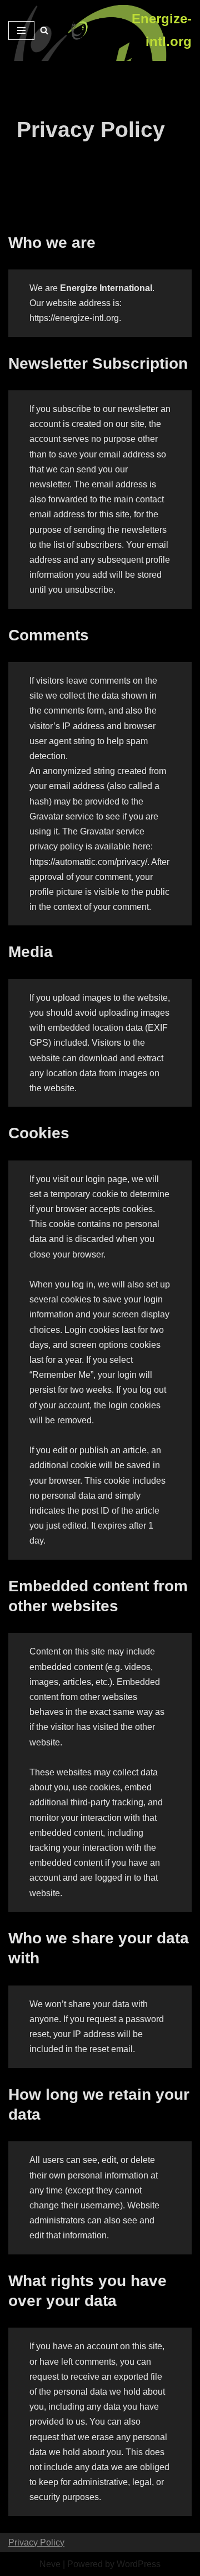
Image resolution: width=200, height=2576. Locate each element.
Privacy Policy (36, 2542)
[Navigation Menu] (21, 30)
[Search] (44, 30)
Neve (50, 2564)
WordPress (139, 2564)
